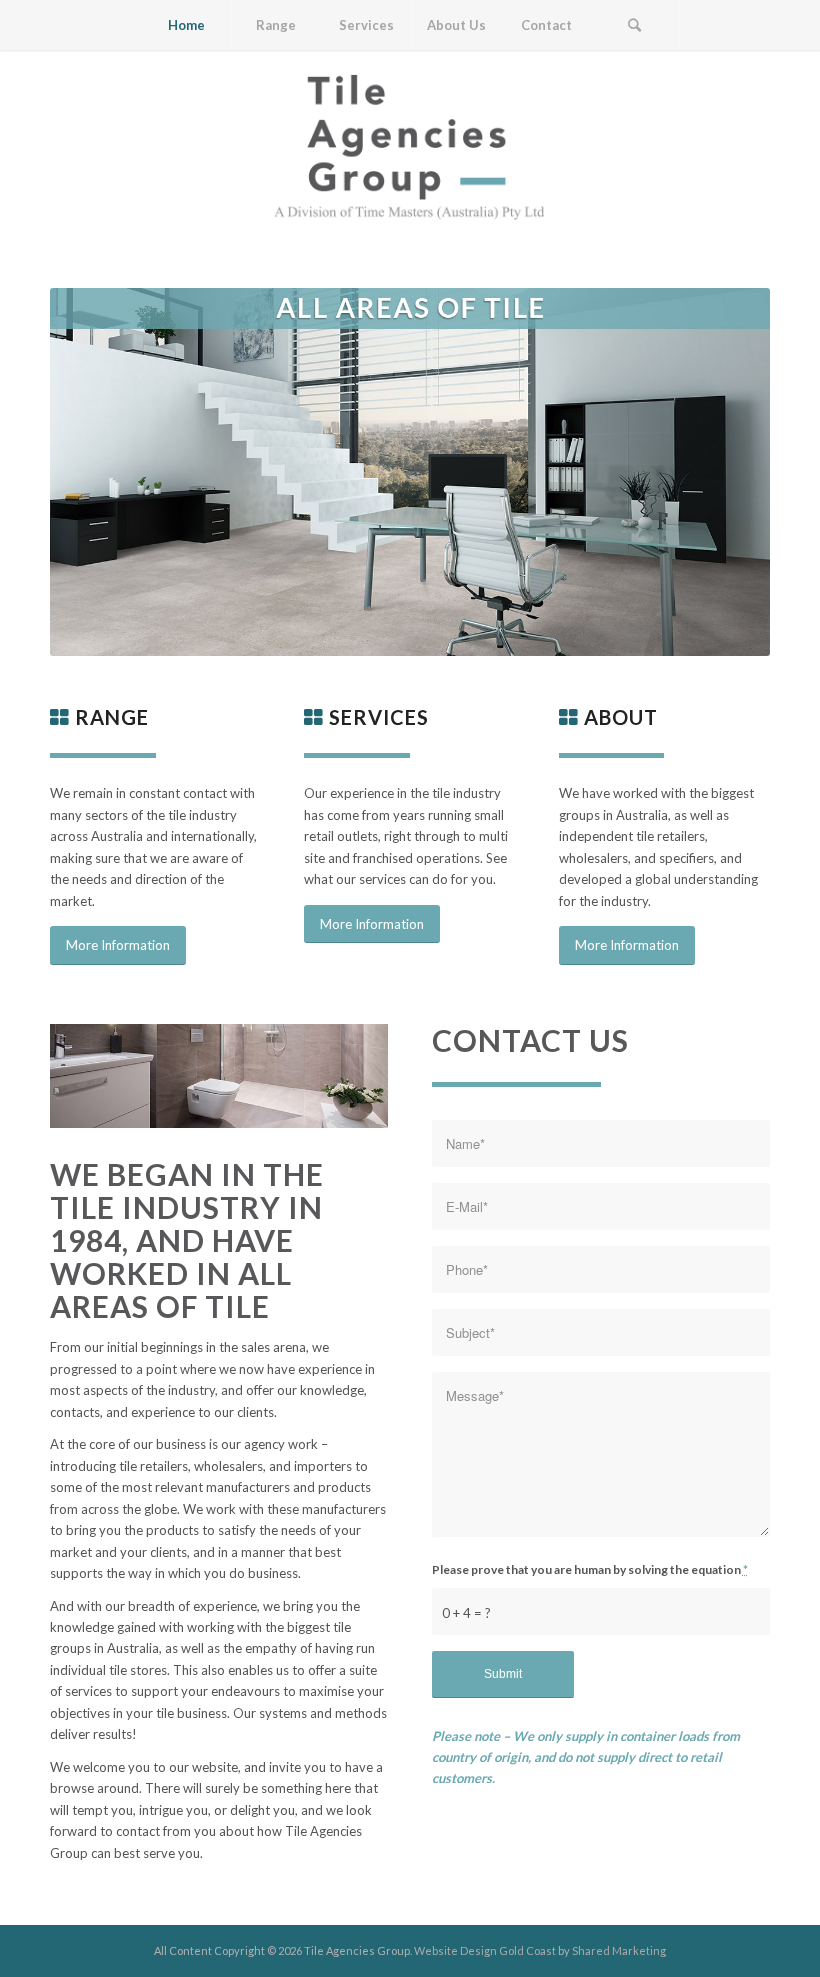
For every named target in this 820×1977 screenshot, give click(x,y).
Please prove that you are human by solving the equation (590, 1569)
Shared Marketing (619, 1950)
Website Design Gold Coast (485, 1950)
